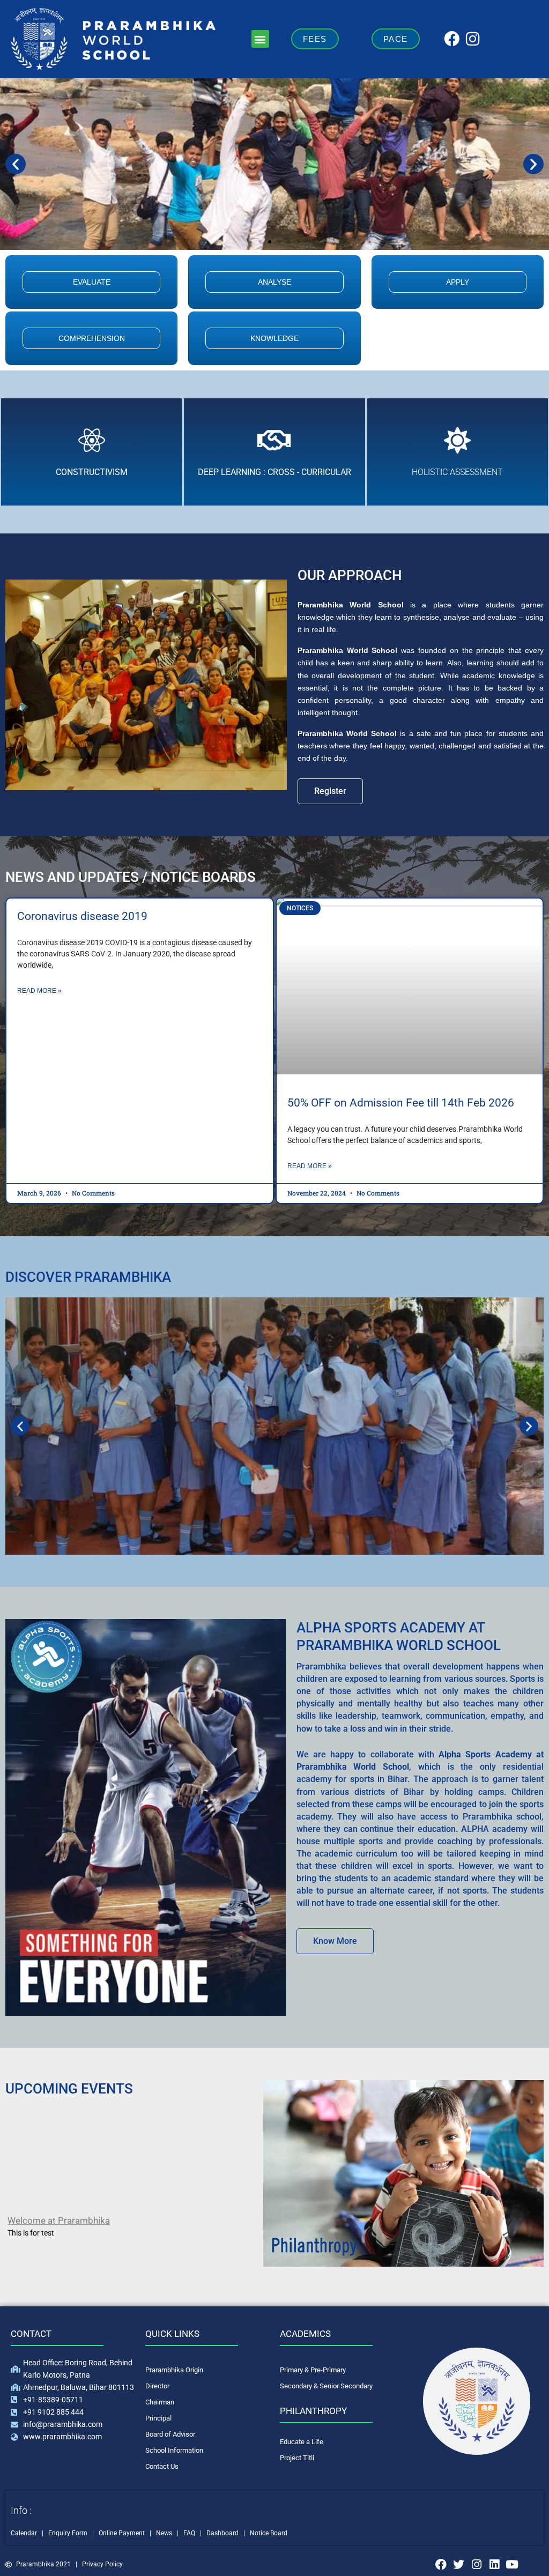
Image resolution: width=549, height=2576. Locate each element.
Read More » (39, 991)
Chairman (160, 2402)
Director (157, 2386)
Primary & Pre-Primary (313, 2370)
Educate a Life (302, 2442)
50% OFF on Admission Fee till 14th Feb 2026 (401, 1103)
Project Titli (297, 2458)
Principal (158, 2418)
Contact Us (162, 2466)
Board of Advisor (170, 2434)
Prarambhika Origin (174, 2370)
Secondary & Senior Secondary (326, 2386)
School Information (174, 2450)
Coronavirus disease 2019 (82, 916)
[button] (260, 39)
